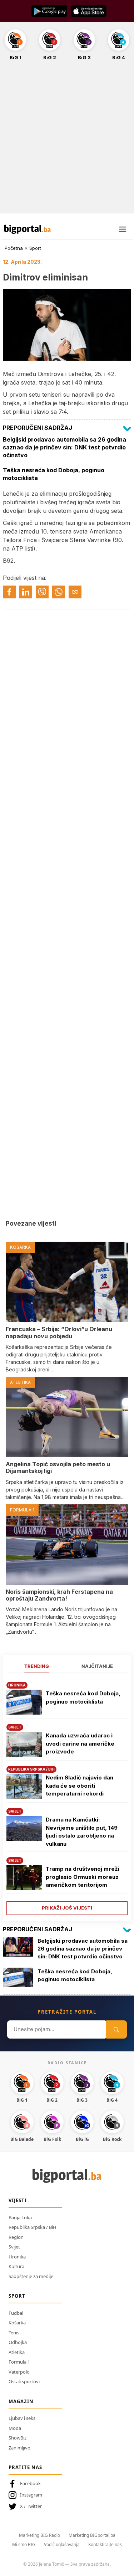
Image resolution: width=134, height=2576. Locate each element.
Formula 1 (19, 2362)
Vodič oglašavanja (62, 2544)
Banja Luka (20, 2217)
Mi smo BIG (24, 2544)
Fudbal (16, 2313)
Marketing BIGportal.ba (92, 2535)
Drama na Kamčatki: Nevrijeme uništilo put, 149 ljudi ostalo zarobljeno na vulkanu (82, 1832)
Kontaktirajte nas (105, 2544)
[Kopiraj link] (75, 592)
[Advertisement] (67, 141)
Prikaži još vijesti (67, 1908)
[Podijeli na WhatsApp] (59, 592)
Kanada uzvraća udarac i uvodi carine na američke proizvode (80, 1743)
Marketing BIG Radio (39, 2535)
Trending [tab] (37, 1666)
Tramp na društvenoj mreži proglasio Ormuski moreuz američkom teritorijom (83, 1877)
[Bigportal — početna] (28, 229)
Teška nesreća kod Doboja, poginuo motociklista (83, 1697)
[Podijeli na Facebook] (9, 592)
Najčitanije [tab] (97, 1666)
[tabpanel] (67, 1796)
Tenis (14, 2333)
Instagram (31, 2495)
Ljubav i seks (22, 2418)
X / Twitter (31, 2506)
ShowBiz (18, 2438)
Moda (15, 2428)
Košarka (17, 2323)
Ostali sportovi (24, 2381)
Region (16, 2237)
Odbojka (18, 2342)
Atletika (17, 2352)
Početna (14, 248)
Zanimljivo (19, 2448)
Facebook (30, 2483)
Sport (35, 248)
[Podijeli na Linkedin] (26, 592)
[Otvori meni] (123, 229)
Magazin (21, 2401)
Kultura (16, 2266)
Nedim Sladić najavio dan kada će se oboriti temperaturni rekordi (80, 1786)
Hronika (17, 2257)
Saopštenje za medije (31, 2276)
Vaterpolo (19, 2372)
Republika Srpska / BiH (33, 2227)
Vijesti (18, 2200)
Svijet (14, 2247)
